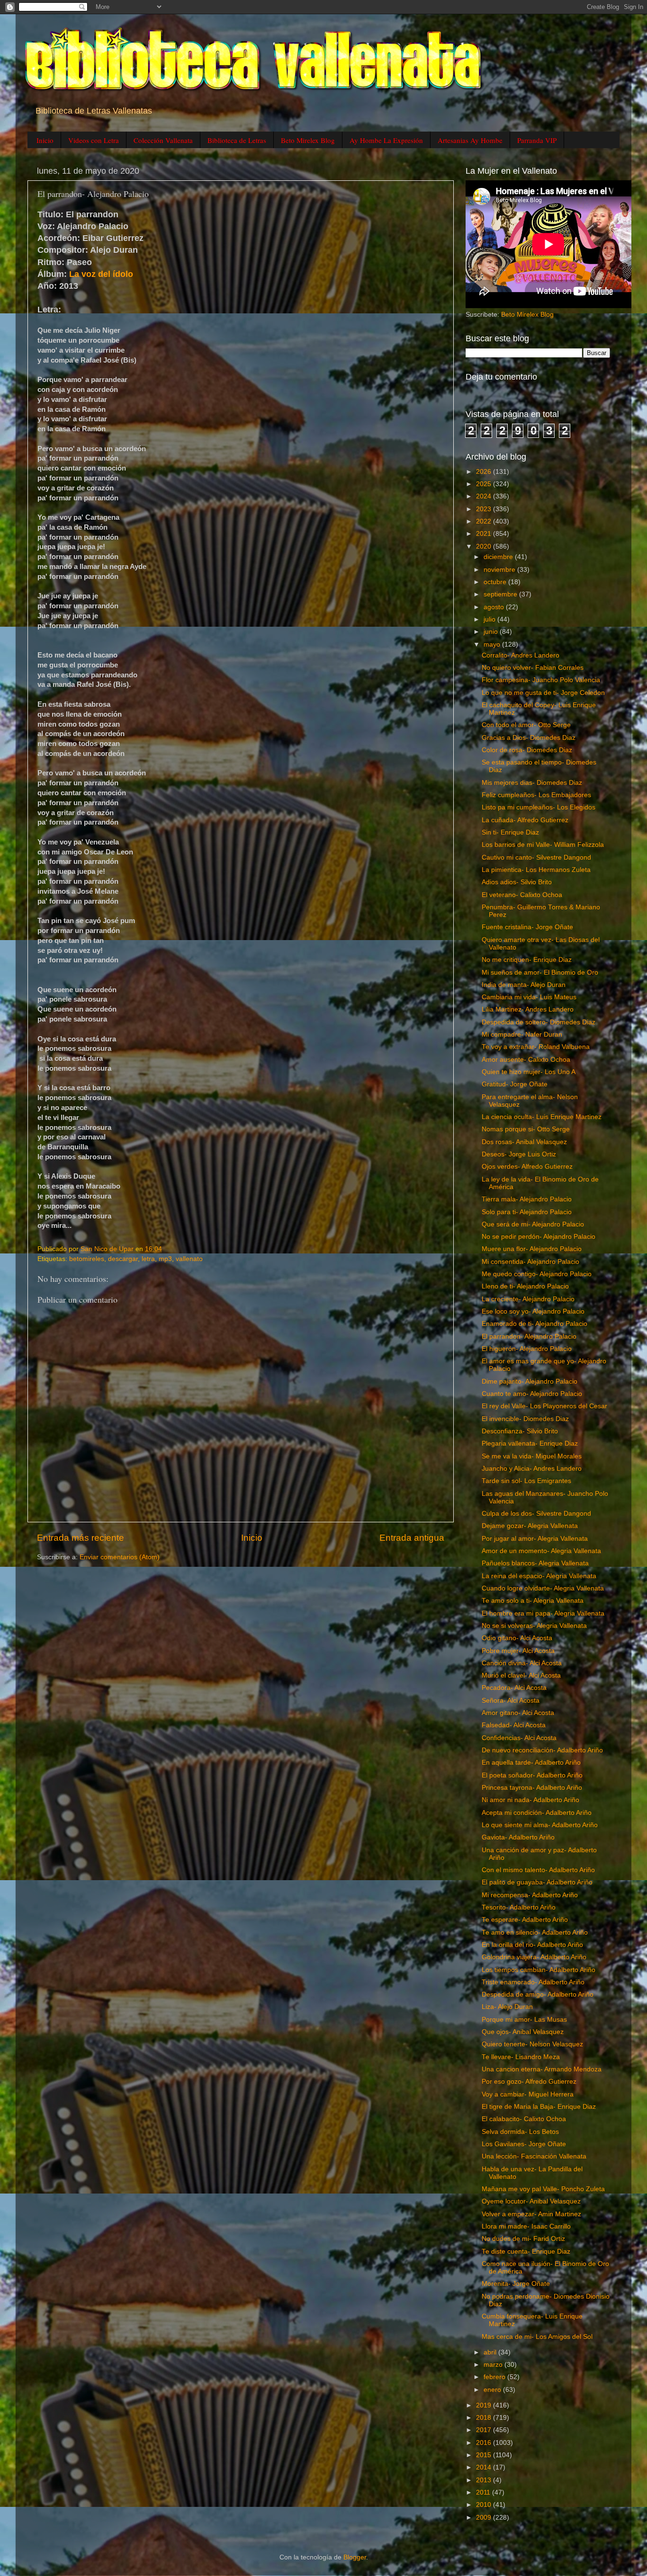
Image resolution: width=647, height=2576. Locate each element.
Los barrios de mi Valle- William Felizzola (543, 845)
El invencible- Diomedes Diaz (525, 1419)
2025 (485, 484)
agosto (495, 607)
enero (493, 2390)
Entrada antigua (412, 1538)
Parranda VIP (537, 140)
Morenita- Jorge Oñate (516, 2284)
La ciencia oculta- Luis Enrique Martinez (542, 1117)
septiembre (501, 594)
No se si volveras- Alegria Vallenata (534, 1626)
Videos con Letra (94, 140)
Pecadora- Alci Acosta (514, 1688)
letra (148, 1259)
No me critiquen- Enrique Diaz (527, 960)
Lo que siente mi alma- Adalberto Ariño (540, 1825)
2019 (485, 2405)
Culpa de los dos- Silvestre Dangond (536, 1514)
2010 (485, 2505)
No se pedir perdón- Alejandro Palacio (539, 1237)
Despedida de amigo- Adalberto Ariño (538, 1994)
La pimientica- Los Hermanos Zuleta (536, 870)
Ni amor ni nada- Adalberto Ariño (530, 1800)
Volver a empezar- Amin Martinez (531, 2214)
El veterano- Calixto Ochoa (522, 895)
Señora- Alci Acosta (511, 1701)
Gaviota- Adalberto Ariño (518, 1837)
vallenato (189, 1259)
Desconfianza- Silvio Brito (520, 1431)
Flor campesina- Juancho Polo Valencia (541, 680)
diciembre (499, 557)
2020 (485, 546)
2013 (485, 2480)
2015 (485, 2455)
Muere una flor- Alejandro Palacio (532, 1249)
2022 (485, 521)
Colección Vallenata (163, 140)
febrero (495, 2377)
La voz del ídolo (101, 274)
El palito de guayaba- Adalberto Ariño (537, 1882)
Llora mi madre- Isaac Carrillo (526, 2226)
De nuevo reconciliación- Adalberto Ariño (542, 1750)
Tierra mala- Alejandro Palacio (527, 1199)
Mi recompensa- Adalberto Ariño (530, 1895)
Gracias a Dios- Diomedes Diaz (529, 738)
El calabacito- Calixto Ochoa (524, 2119)
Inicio (45, 140)
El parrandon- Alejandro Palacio (529, 1337)
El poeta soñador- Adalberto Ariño (532, 1775)
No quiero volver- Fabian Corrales (533, 668)
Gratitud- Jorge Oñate (515, 1084)
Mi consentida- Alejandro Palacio (530, 1262)
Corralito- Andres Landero (521, 655)
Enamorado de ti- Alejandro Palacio (535, 1324)
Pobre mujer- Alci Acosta (518, 1651)
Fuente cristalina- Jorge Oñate (527, 927)
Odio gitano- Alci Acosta (517, 1638)
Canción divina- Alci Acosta (522, 1663)
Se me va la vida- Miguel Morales (532, 1456)
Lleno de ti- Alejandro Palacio (525, 1286)
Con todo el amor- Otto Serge (526, 725)
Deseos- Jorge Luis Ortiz (519, 1154)
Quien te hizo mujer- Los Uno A (529, 1072)
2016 (485, 2443)
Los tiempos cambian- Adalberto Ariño (539, 1970)
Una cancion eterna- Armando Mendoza (542, 2069)
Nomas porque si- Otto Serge (526, 1129)
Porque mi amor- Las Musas (524, 2020)
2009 (485, 2518)
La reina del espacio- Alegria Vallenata (539, 1576)
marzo (494, 2365)
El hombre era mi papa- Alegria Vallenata (543, 1613)
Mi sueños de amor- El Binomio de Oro (540, 973)
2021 (485, 534)
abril (491, 2352)
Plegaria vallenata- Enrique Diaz (530, 1443)
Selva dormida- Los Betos (520, 2132)
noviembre (500, 570)
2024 (485, 496)
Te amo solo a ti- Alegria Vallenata (533, 1601)
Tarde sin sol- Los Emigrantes (526, 1481)
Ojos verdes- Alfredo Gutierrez (527, 1167)
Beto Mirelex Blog (308, 140)
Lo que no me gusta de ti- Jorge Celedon (543, 693)
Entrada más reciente (81, 1538)
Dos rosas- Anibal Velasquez (524, 1142)
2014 (485, 2467)
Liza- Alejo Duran (507, 2007)
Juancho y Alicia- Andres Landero (532, 1469)
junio (492, 632)
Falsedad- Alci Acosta (514, 1725)
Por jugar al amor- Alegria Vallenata (535, 1539)
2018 (485, 2418)
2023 (485, 509)
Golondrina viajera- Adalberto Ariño (534, 1957)
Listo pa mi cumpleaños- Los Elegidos (539, 807)
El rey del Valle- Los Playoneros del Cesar (544, 1406)
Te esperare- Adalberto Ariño (525, 1920)
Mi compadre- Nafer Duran (522, 1035)
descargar (123, 1259)
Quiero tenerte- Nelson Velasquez (532, 2044)
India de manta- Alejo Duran (524, 985)
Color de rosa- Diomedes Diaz (527, 750)
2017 (485, 2430)
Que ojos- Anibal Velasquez (523, 2032)
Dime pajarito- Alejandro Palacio (530, 1381)
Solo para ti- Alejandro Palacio (527, 1212)
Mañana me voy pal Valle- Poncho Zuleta (543, 2189)
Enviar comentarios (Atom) (120, 1557)
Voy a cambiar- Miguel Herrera (528, 2094)
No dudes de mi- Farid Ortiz (523, 2239)
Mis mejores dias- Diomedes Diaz (532, 783)
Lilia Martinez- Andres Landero (528, 1009)
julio (490, 619)
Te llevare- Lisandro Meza (521, 2057)
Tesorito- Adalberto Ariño (519, 1907)
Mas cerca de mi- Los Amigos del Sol (537, 2337)
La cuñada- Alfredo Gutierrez (525, 820)
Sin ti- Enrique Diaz (510, 832)
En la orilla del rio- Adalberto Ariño (532, 1945)
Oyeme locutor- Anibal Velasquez (531, 2201)
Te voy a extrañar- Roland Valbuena (536, 1047)
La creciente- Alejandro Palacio (528, 1299)
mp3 (165, 1259)
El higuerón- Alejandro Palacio (527, 1349)
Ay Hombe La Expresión (386, 140)
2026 (485, 472)
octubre (496, 582)
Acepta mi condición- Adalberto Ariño (537, 1813)
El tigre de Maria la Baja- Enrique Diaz (539, 2107)
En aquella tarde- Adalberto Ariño (531, 1763)
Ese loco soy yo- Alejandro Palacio (533, 1311)
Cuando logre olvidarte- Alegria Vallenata (543, 1588)
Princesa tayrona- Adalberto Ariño (532, 1788)
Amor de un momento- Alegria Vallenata (541, 1551)
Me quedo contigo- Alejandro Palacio (537, 1274)
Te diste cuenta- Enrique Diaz (526, 2252)
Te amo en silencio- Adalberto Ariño (535, 1932)
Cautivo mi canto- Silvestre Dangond (536, 857)
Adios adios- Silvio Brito (517, 882)
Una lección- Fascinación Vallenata (534, 2156)
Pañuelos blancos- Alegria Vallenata (535, 1563)
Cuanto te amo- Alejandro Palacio (532, 1394)
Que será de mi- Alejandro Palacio (533, 1224)
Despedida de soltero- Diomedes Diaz (539, 1022)
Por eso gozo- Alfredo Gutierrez (529, 2082)
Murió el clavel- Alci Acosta (521, 1675)
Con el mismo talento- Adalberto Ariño (538, 1870)
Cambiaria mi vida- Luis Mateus (529, 997)
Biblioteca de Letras (237, 140)
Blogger (355, 2557)
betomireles (87, 1259)
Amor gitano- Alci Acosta (518, 1713)
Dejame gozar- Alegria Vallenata (530, 1526)
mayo (493, 644)
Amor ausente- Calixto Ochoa (526, 1060)
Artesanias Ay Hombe (470, 140)
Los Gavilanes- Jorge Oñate (524, 2144)
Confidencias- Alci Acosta (519, 1738)
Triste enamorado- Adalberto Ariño (533, 1982)
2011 (484, 2492)
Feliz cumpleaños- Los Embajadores (536, 795)
